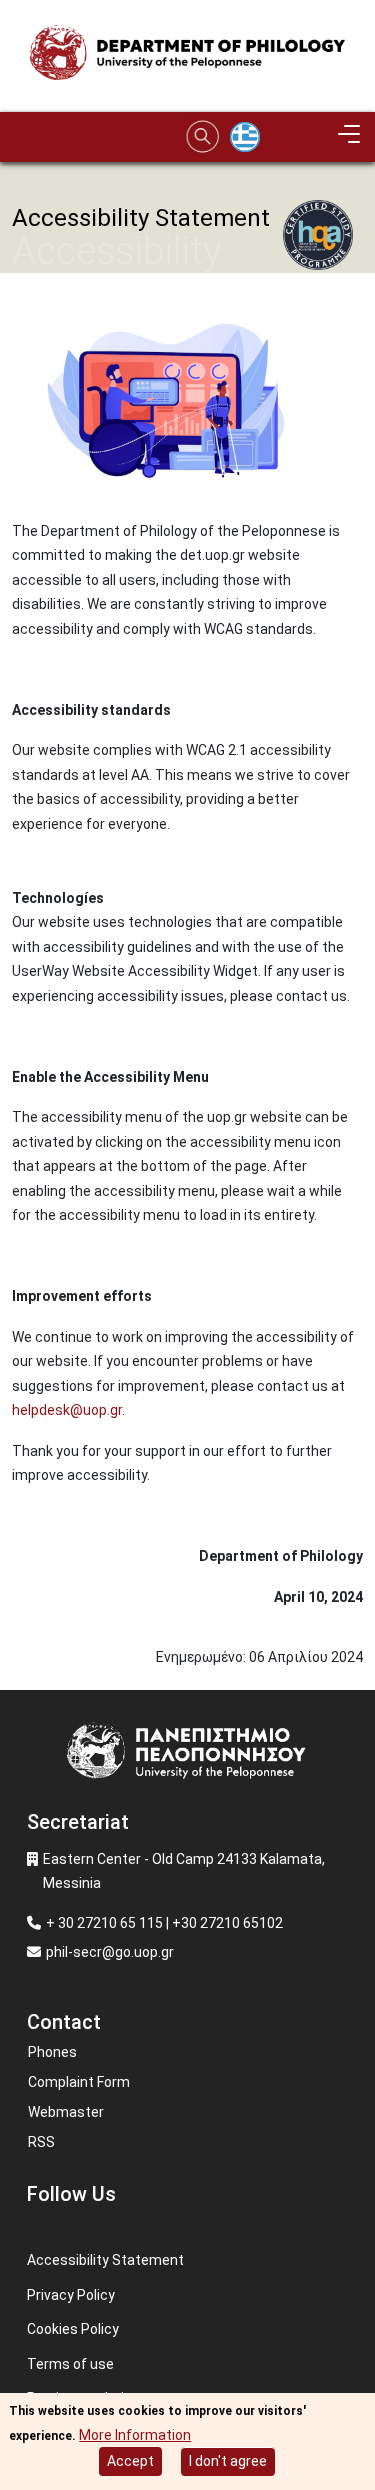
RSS (41, 2142)
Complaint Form (79, 2082)
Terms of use (70, 2364)
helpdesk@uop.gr (67, 1410)
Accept (130, 2461)
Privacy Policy (71, 2295)
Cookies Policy (73, 2329)
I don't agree (228, 2461)
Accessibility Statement (105, 2260)
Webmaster (66, 2112)
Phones (52, 2052)
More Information (135, 2435)
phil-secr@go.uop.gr (110, 1952)
